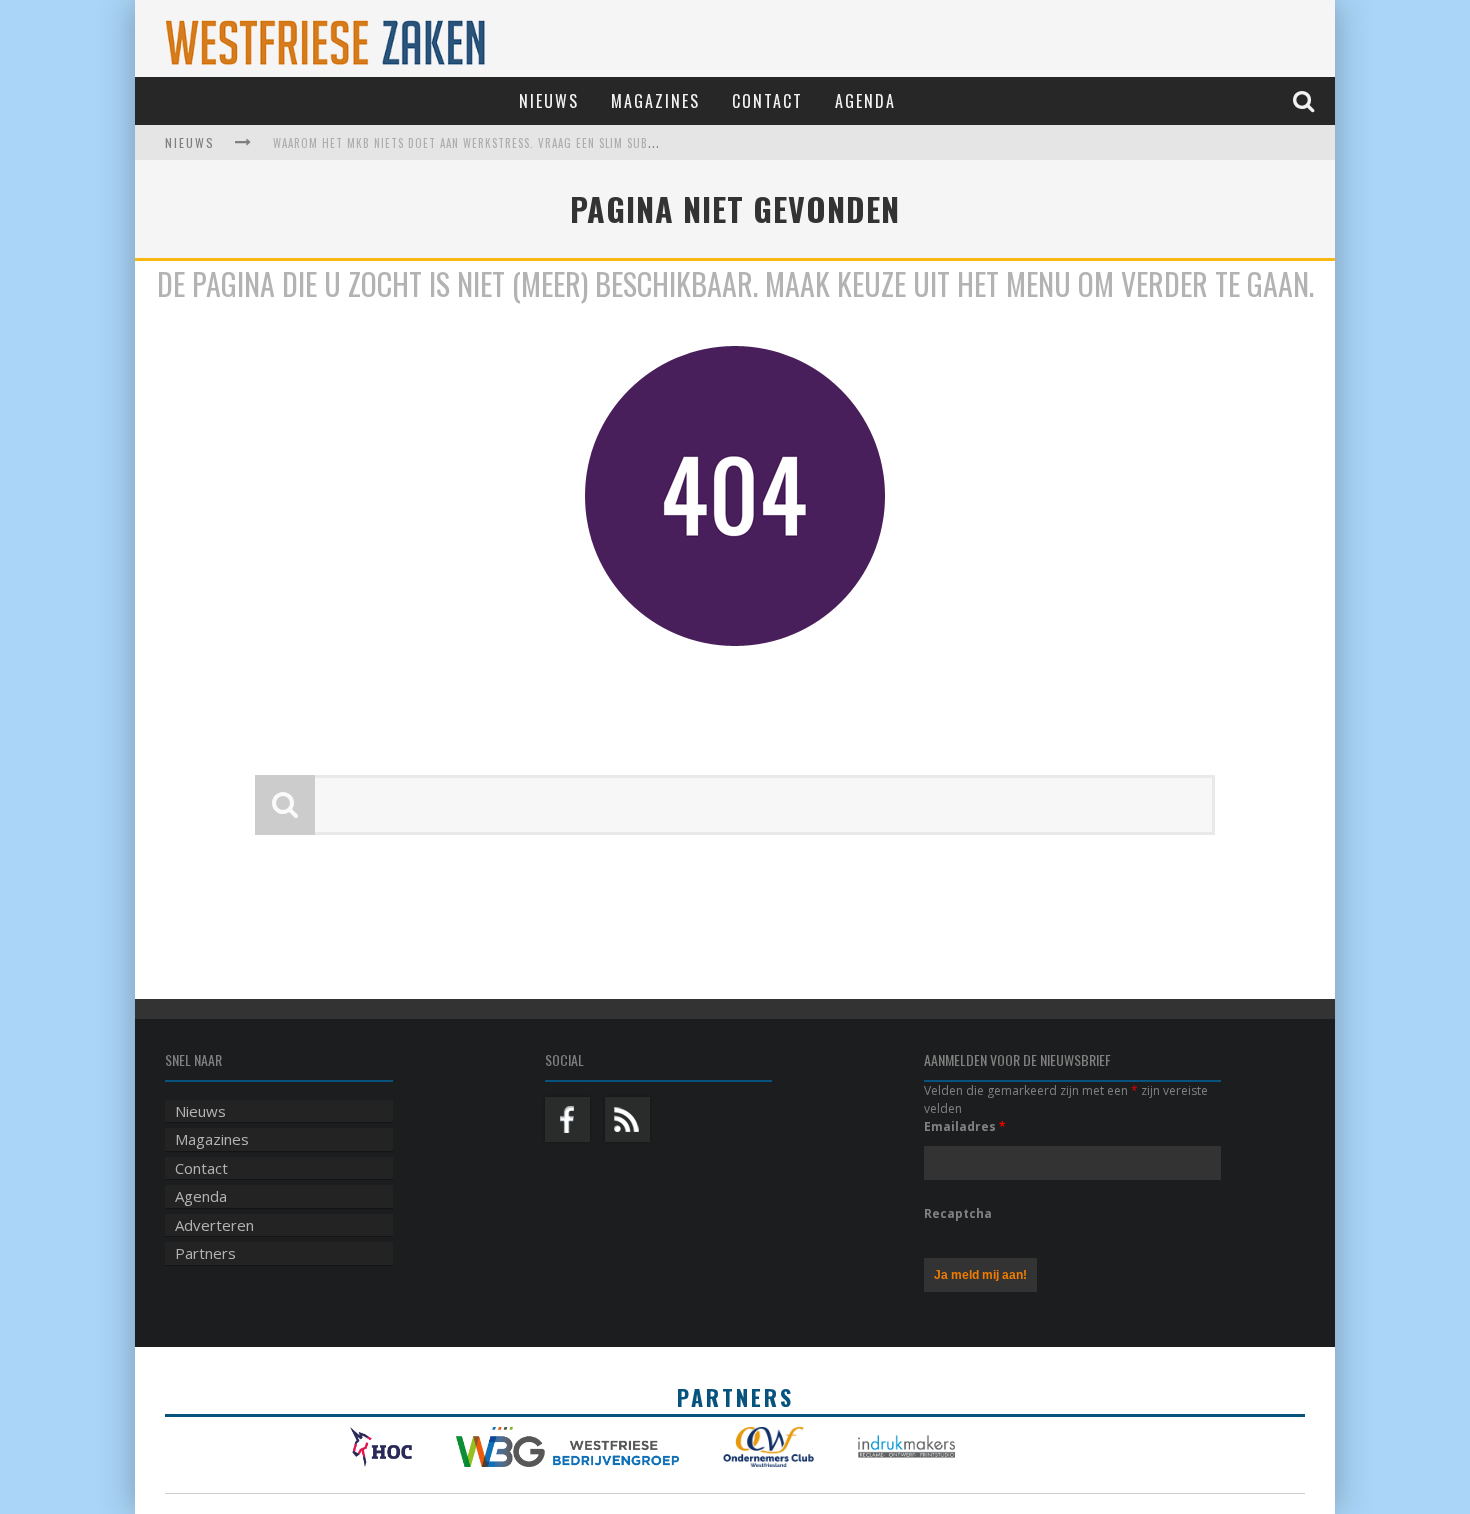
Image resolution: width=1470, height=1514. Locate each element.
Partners (205, 1253)
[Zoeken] (1306, 100)
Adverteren (214, 1225)
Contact (767, 101)
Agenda (865, 101)
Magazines (655, 101)
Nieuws (549, 101)
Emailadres (965, 1126)
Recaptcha (958, 1213)
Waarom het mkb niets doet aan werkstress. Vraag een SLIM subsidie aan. (487, 143)
